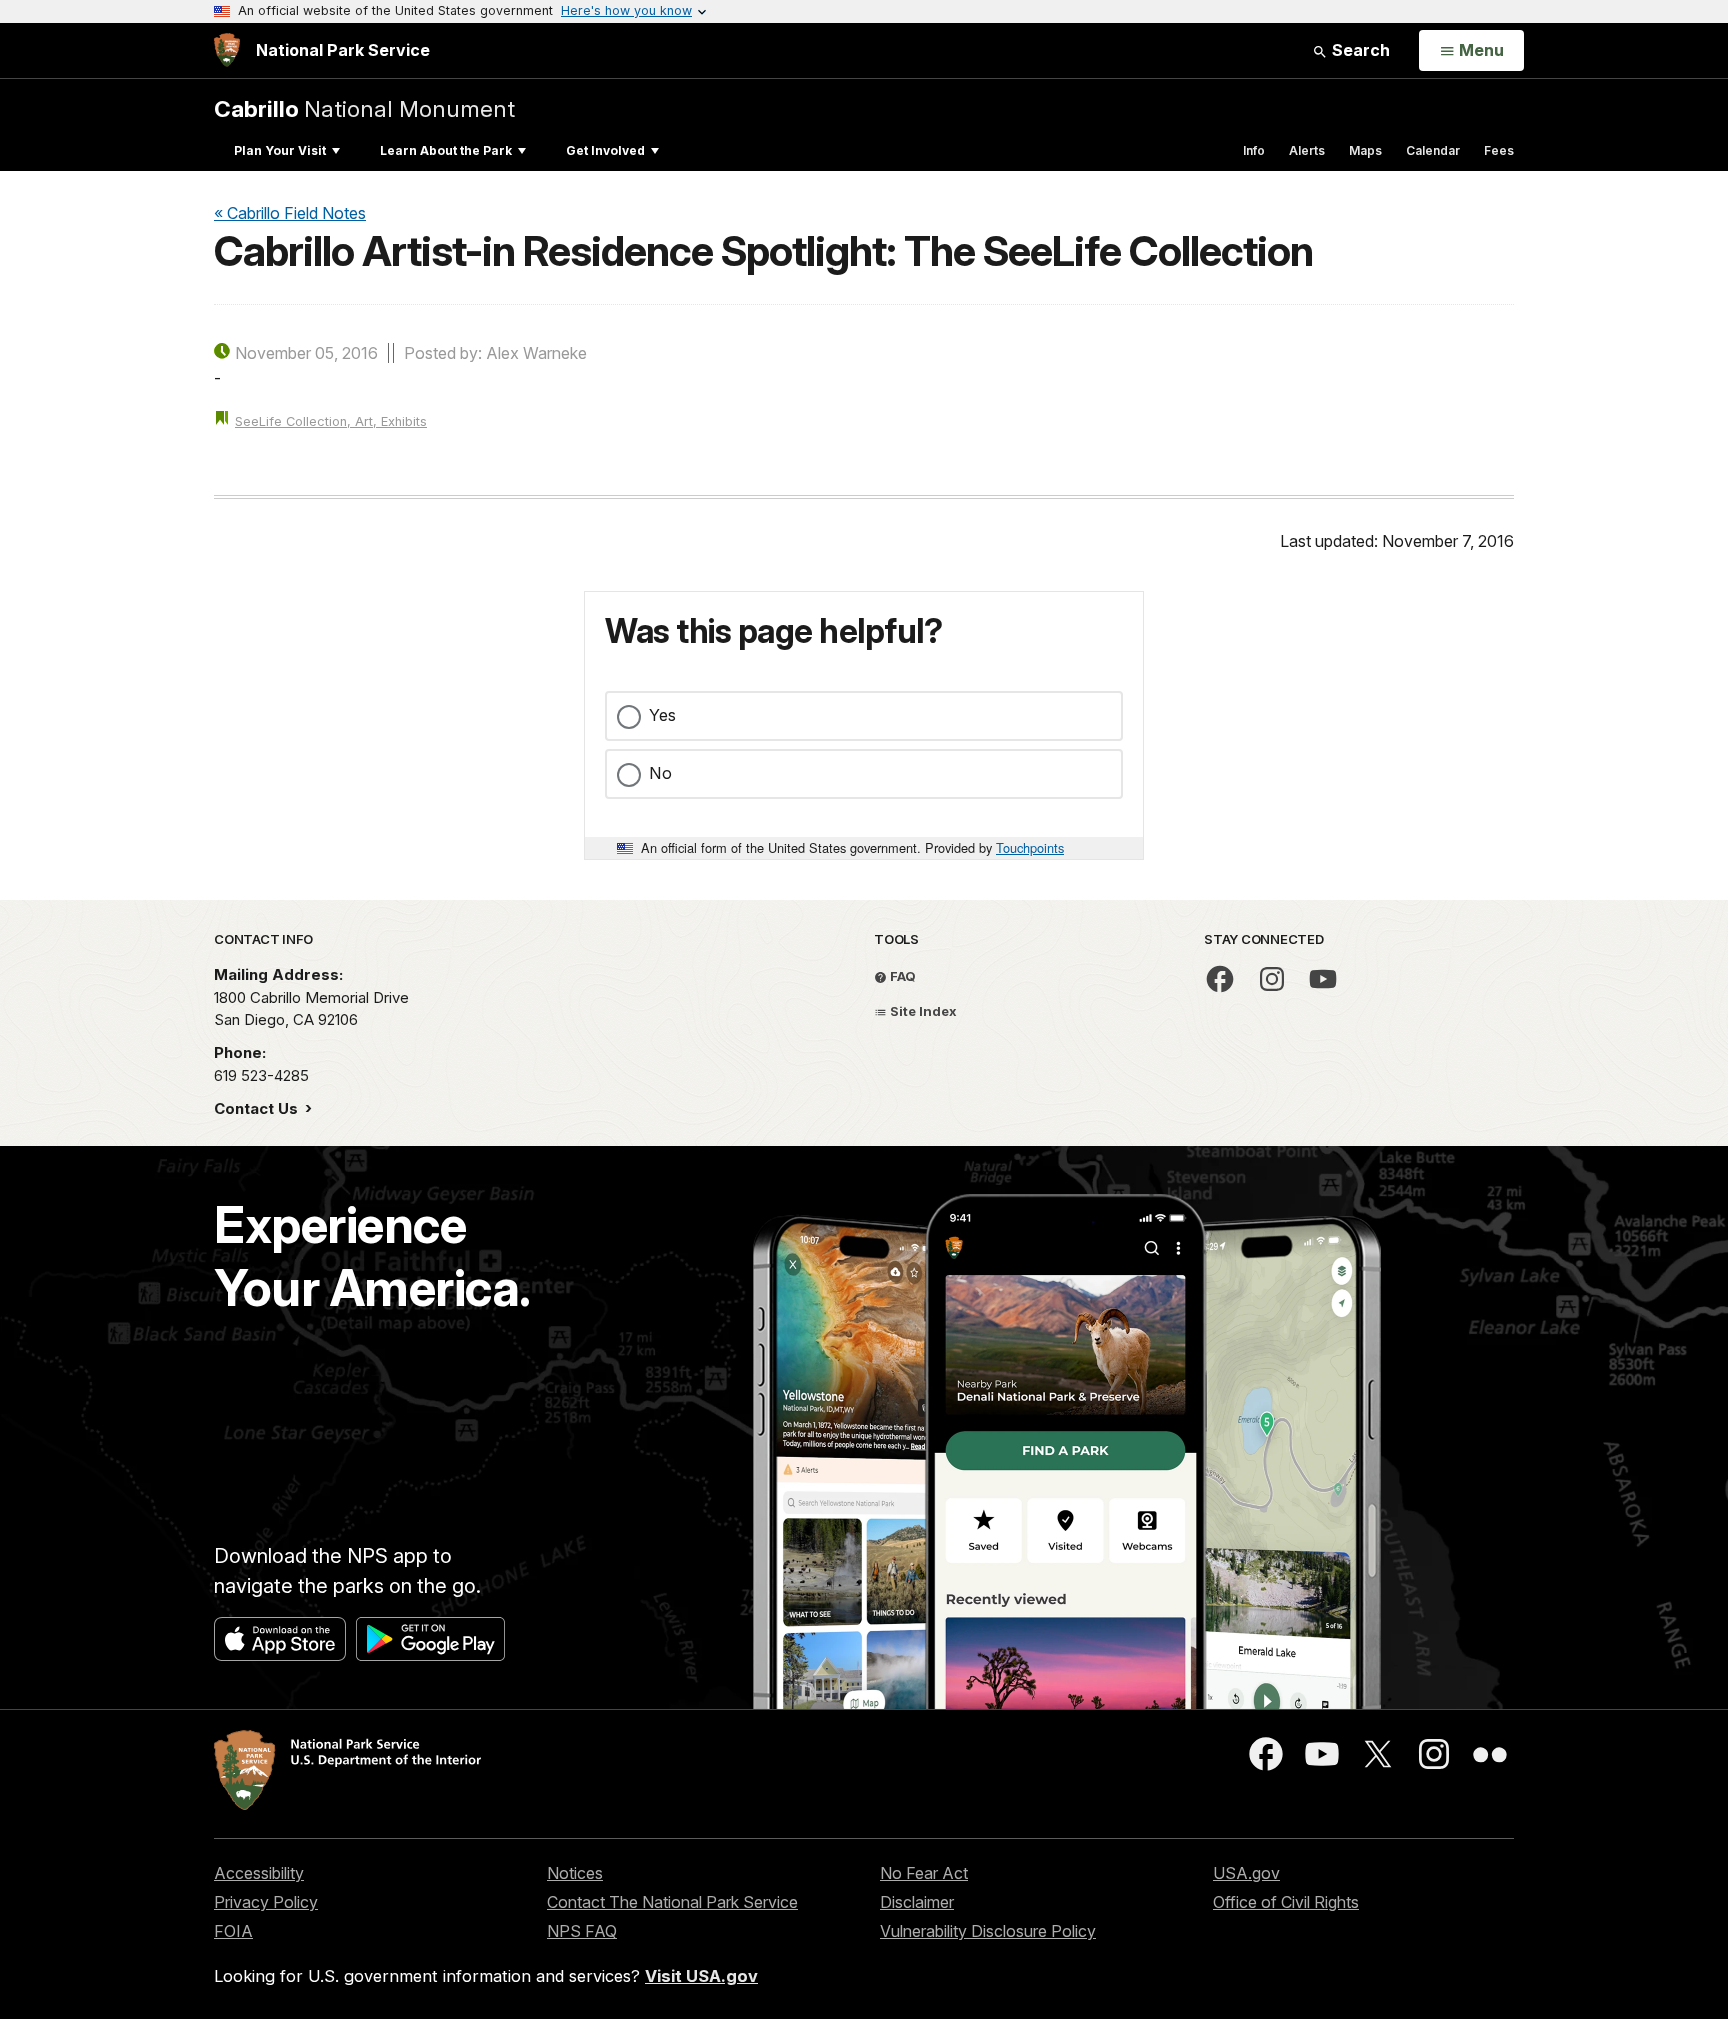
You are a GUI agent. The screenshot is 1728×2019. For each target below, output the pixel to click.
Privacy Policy (266, 1902)
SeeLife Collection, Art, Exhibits (331, 421)
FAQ (901, 976)
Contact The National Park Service (672, 1902)
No (660, 773)
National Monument (364, 108)
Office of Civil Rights (1286, 1902)
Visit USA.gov (701, 1976)
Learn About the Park (446, 150)
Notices (575, 1873)
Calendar (1433, 150)
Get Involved (605, 150)
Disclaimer (917, 1902)
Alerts (1307, 150)
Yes (662, 715)
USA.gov (1246, 1873)
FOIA (233, 1931)
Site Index (922, 1011)
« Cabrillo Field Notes (290, 213)
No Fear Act (924, 1873)
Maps (1365, 150)
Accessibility (259, 1873)
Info (1254, 150)
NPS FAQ (582, 1931)
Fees (1499, 150)
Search (1359, 50)
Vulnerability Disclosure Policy (988, 1931)
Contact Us (258, 1108)
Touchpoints (1030, 847)
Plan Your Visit (280, 150)
